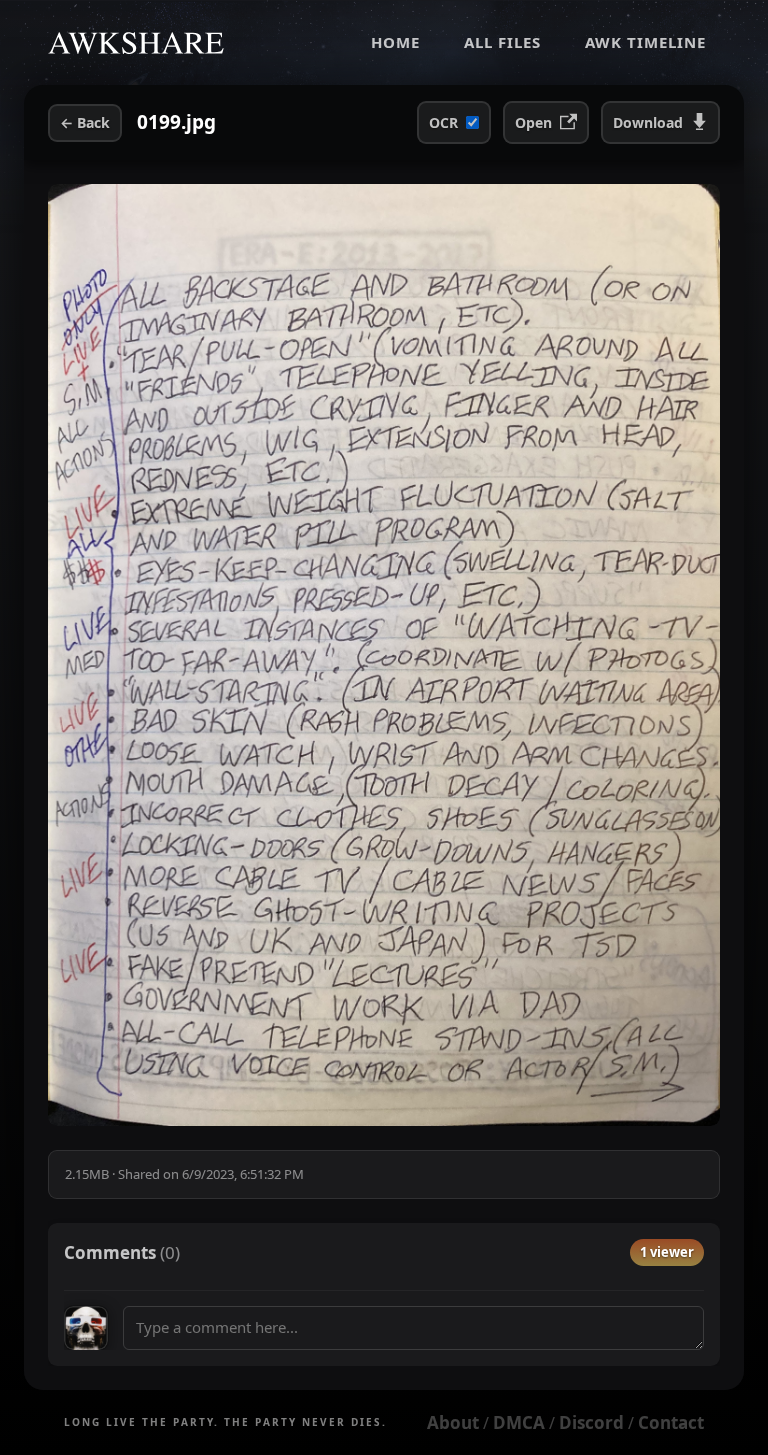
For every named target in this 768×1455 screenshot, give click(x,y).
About (453, 1422)
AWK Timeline (645, 42)
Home (395, 42)
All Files (502, 42)
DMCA (519, 1422)
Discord (591, 1422)
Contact (671, 1422)
